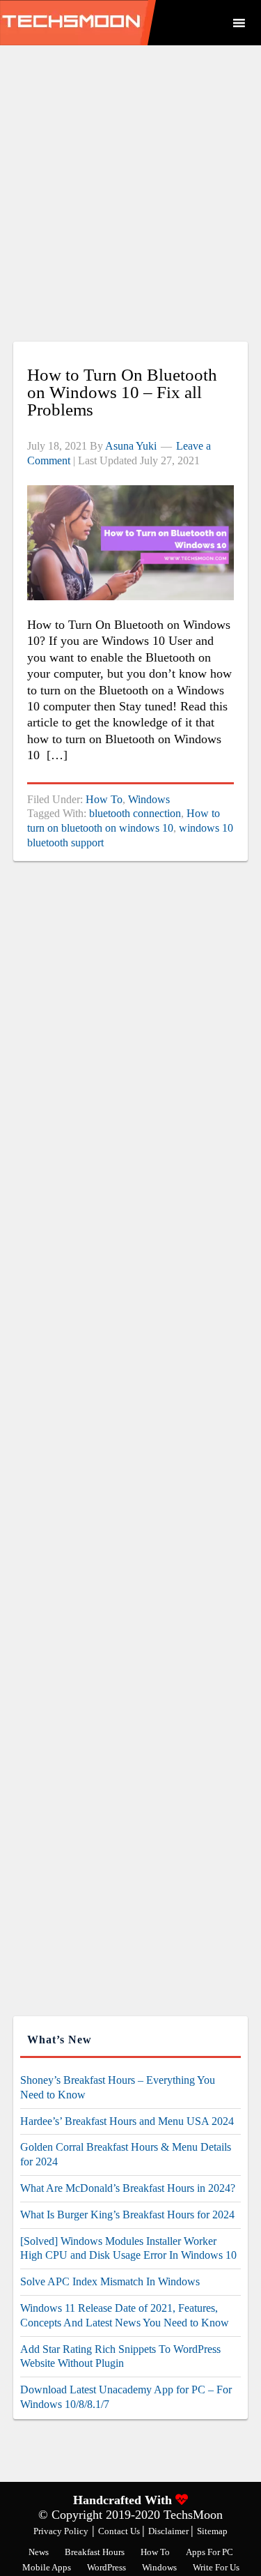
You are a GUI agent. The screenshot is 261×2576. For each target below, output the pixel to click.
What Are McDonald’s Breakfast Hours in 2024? (128, 2188)
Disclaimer (169, 2531)
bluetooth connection (135, 813)
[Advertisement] (130, 200)
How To (104, 799)
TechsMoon (108, 23)
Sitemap (212, 2531)
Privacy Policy (61, 2531)
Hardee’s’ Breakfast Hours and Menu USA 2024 (127, 2121)
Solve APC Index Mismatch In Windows (110, 2281)
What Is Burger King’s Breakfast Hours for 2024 (127, 2215)
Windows (149, 799)
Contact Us (120, 2531)
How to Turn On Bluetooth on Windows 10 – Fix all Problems (122, 392)
